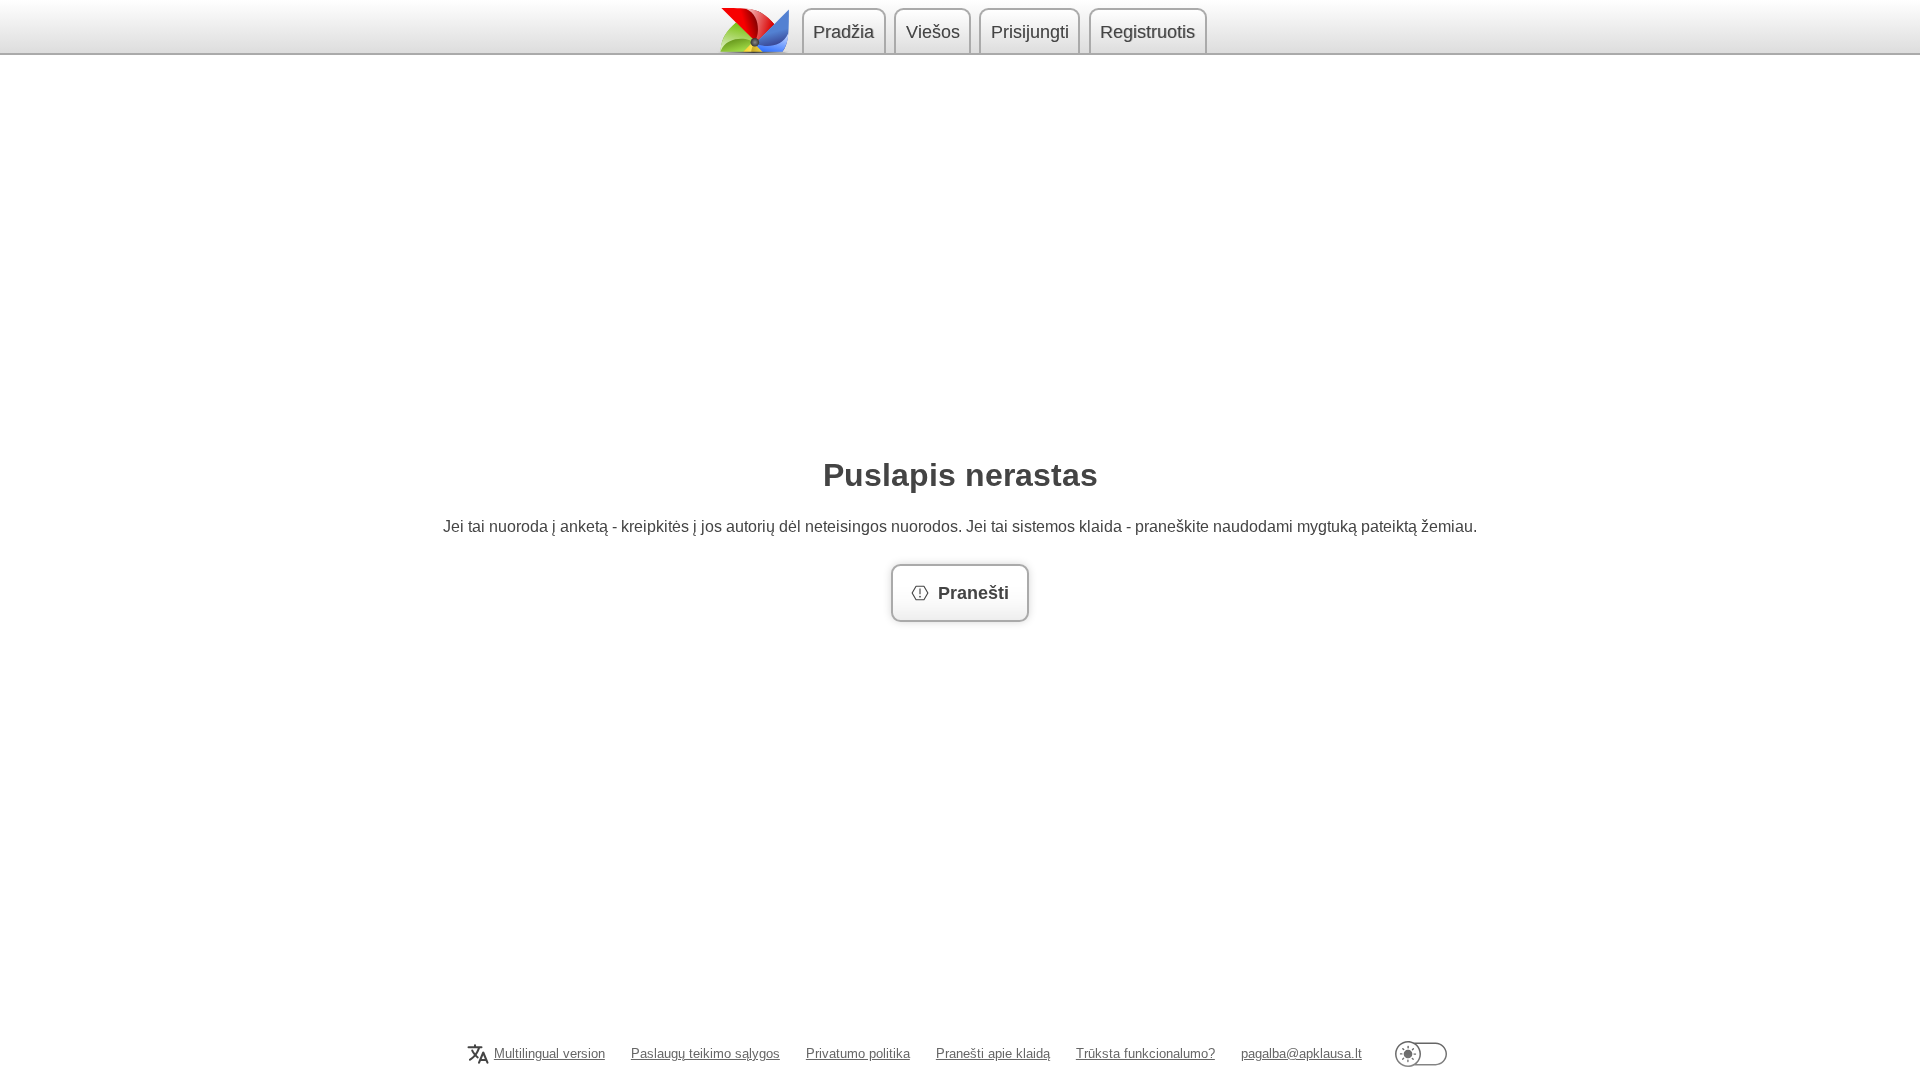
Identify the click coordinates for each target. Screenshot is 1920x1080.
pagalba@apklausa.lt (1301, 1053)
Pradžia (843, 32)
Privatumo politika (858, 1053)
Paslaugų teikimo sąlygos (705, 1053)
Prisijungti (1030, 32)
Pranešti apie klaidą (993, 1053)
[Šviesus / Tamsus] (1421, 1053)
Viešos (933, 32)
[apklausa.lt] (753, 30)
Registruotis (1147, 32)
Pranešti (973, 593)
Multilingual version (549, 1053)
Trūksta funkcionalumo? (1145, 1053)
